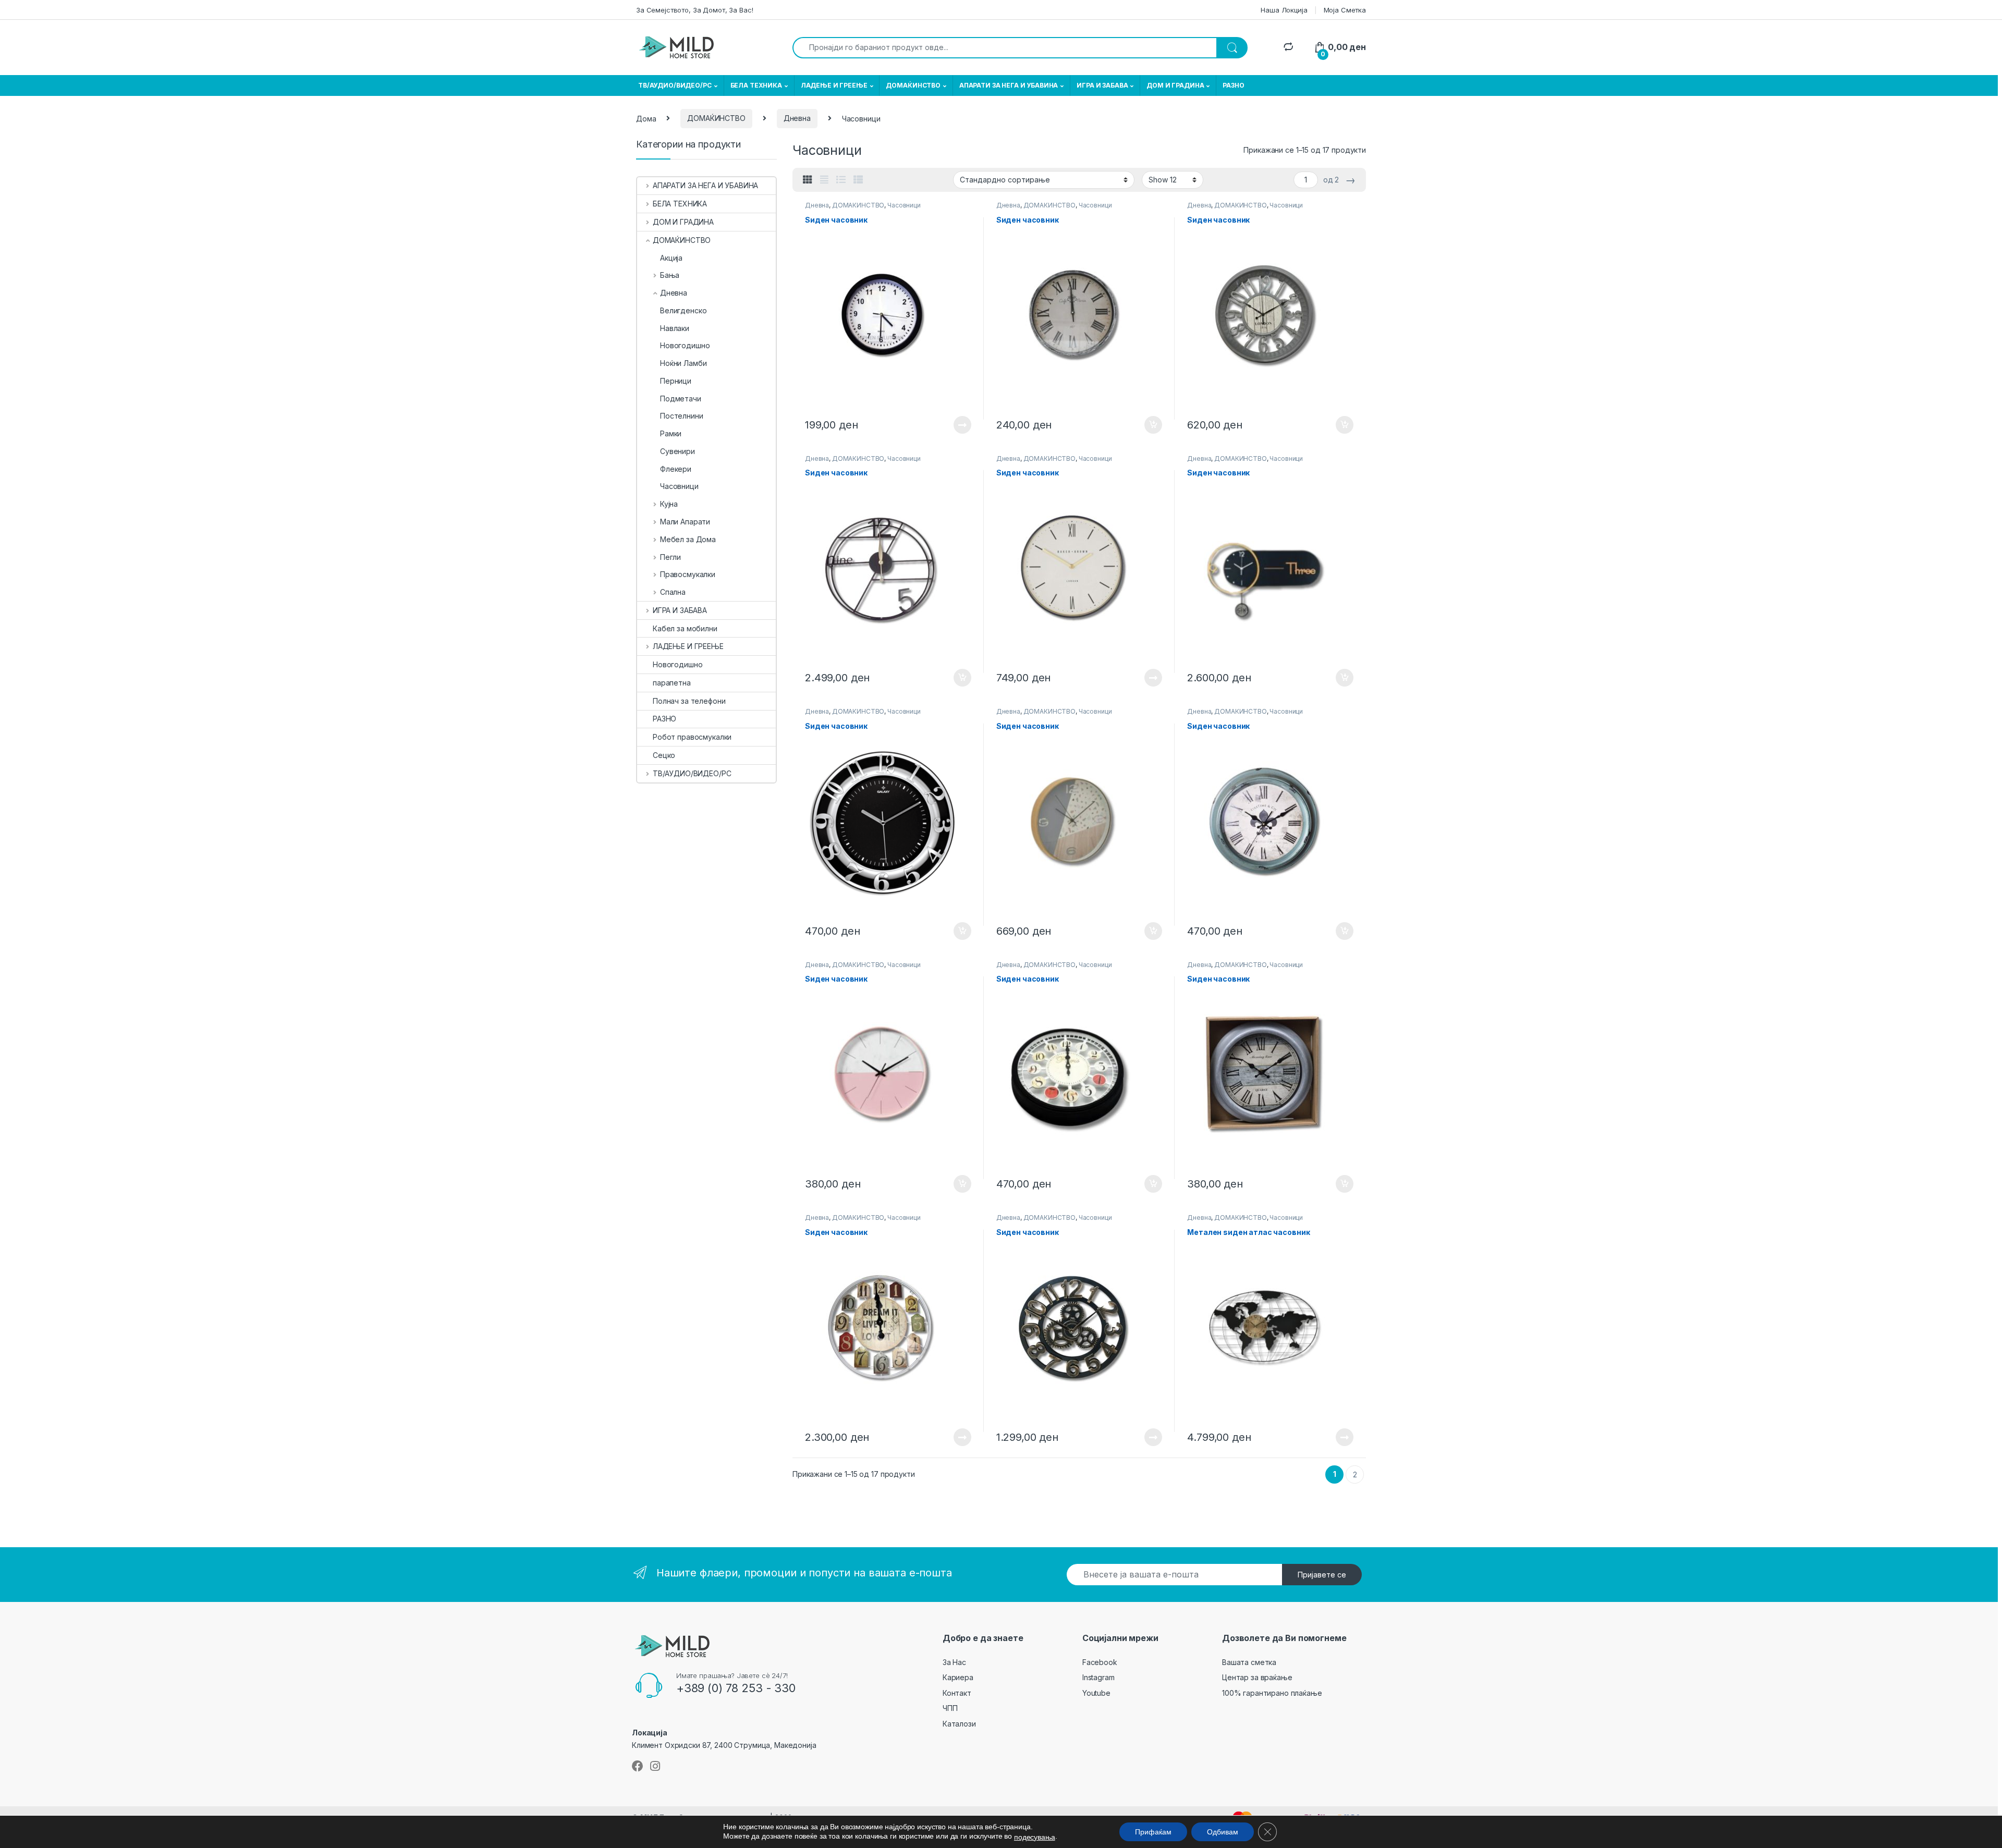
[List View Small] (858, 180)
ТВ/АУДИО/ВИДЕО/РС (675, 85)
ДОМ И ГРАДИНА (1175, 85)
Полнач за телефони (689, 701)
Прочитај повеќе (955, 425)
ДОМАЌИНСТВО (913, 85)
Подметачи (681, 399)
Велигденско (683, 310)
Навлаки (675, 328)
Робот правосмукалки (692, 737)
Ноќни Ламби (683, 363)
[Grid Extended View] (824, 180)
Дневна (797, 118)
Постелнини (682, 416)
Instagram (1098, 1677)
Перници (676, 381)
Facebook (1100, 1662)
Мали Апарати (685, 522)
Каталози (959, 1724)
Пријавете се (1322, 1575)
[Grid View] (808, 180)
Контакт (957, 1693)
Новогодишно (685, 345)
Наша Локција (1284, 10)
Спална (673, 592)
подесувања (1035, 1837)
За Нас (954, 1662)
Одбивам (1223, 1832)
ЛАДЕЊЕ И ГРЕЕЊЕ (834, 85)
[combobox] (1005, 48)
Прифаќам (1153, 1832)
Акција (671, 258)
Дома (646, 118)
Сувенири (677, 451)
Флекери (676, 469)
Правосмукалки (688, 574)
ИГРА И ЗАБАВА (1102, 85)
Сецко (664, 755)
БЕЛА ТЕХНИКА (756, 85)
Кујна (669, 504)
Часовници (904, 205)
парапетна (672, 683)
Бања (670, 275)
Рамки (671, 433)
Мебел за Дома (688, 539)
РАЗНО (1233, 85)
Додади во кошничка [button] (1145, 425)
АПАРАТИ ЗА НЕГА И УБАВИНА (1009, 85)
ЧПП (950, 1708)
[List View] (841, 180)
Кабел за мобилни (685, 628)
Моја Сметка (1345, 10)
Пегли (670, 557)
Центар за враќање (1257, 1677)
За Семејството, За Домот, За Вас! (694, 10)
